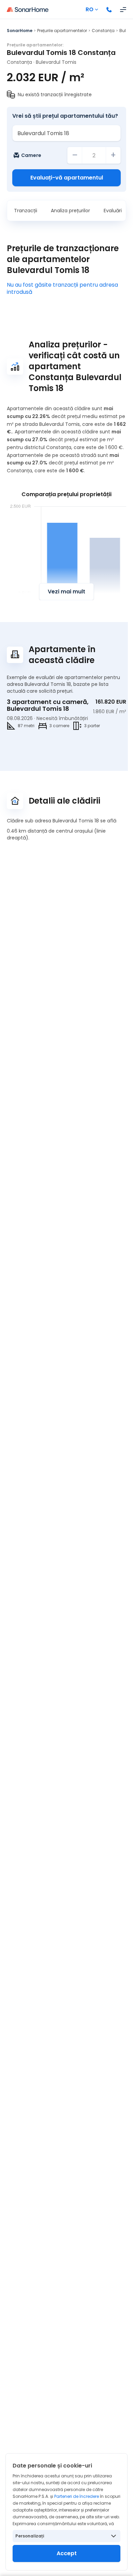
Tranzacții (26, 211)
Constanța (103, 31)
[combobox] (66, 133)
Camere (31, 155)
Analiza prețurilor (70, 211)
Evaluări (113, 211)
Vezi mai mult (66, 592)
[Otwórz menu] (123, 10)
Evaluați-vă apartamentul (67, 178)
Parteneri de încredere (77, 2496)
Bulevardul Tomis (56, 62)
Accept (67, 2553)
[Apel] (109, 10)
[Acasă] (28, 10)
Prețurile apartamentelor (62, 31)
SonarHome (20, 31)
